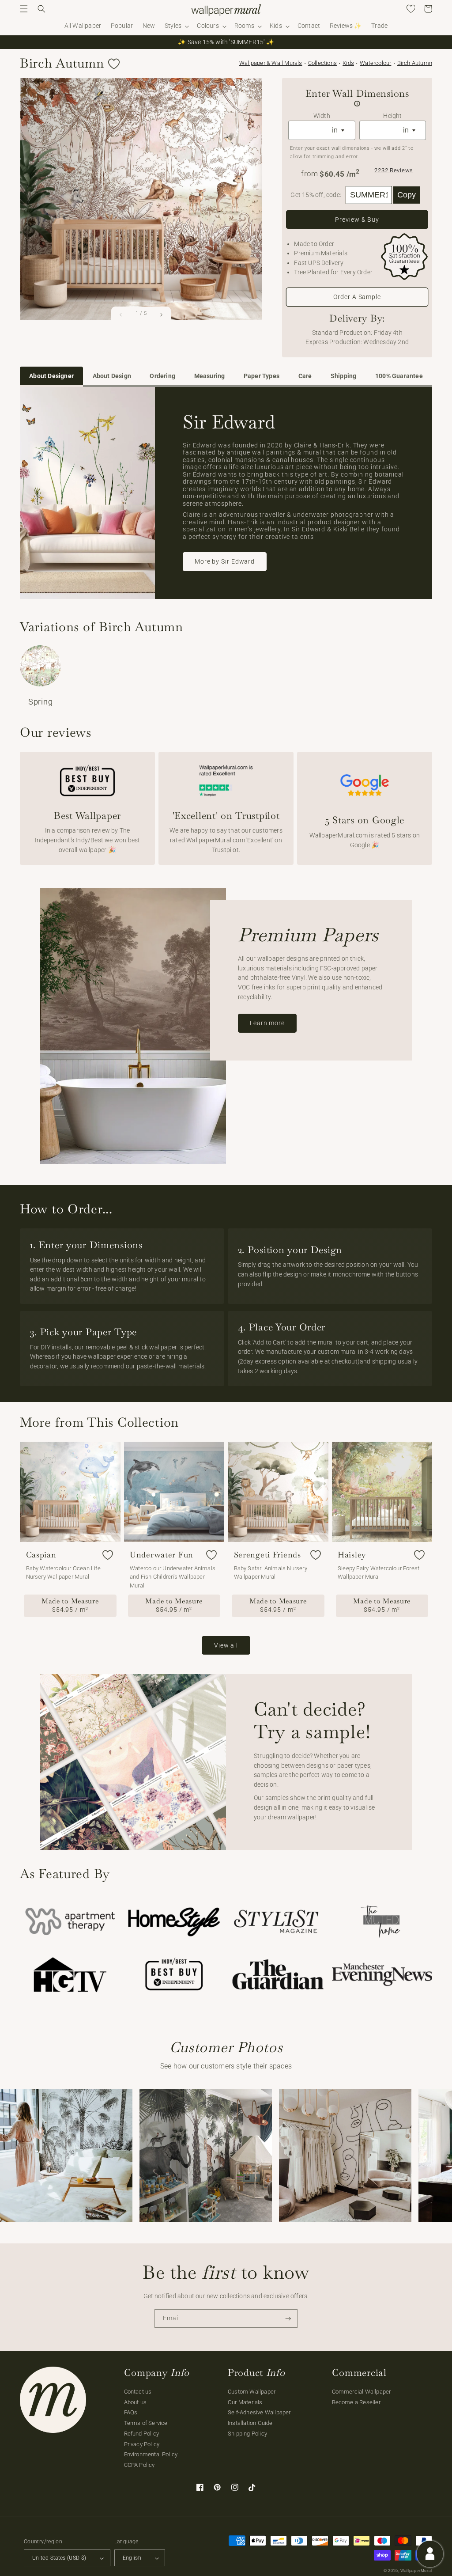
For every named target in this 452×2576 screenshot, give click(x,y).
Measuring (210, 376)
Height (392, 116)
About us (136, 2402)
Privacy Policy (142, 2444)
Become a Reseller (356, 2402)
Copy (407, 195)
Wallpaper (271, 63)
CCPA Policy (139, 2465)
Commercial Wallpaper (362, 2392)
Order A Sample (357, 297)
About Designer (51, 376)
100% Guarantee (399, 376)
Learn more (267, 1023)
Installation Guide (250, 2423)
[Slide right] (161, 314)
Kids (348, 63)
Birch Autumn (415, 63)
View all (226, 1645)
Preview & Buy (357, 220)
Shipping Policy (247, 2434)
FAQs (131, 2412)
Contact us (138, 2392)
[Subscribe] (288, 2319)
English (132, 2558)
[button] (24, 9)
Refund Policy (142, 2434)
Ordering (162, 376)
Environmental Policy (151, 2454)
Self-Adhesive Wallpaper (259, 2412)
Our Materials (245, 2402)
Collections (322, 63)
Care (305, 376)
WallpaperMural (416, 2571)
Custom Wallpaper (252, 2392)
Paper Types (262, 376)
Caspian (41, 1555)
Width (322, 116)
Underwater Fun (162, 1555)
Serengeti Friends (267, 1555)
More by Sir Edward (225, 561)
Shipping (344, 376)
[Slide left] (121, 314)
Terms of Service (146, 2423)
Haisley (352, 1555)
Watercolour (375, 63)
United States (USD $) (59, 2558)
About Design (112, 376)
